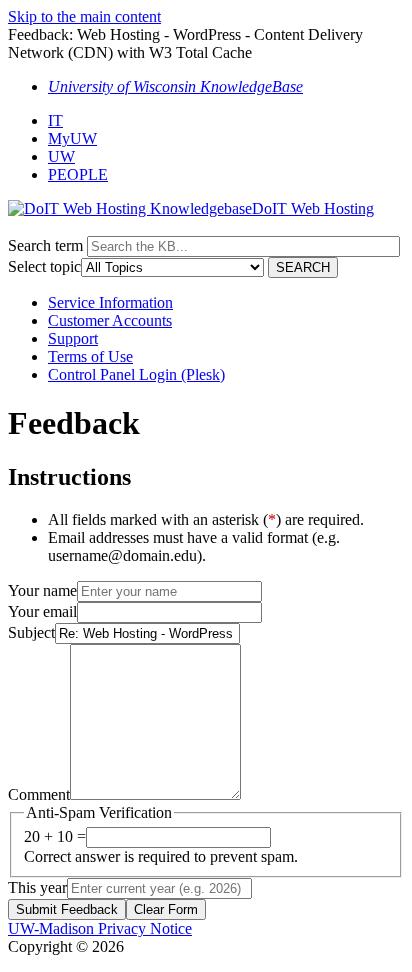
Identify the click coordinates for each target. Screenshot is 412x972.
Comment (39, 794)
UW (61, 156)
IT (55, 120)
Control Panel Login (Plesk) (136, 374)
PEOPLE (78, 174)
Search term (45, 245)
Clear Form (166, 909)
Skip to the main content (84, 16)
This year (37, 887)
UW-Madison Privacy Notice (100, 928)
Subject (31, 632)
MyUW (72, 138)
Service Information (110, 302)
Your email (42, 611)
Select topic (44, 266)
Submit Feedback (67, 909)
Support (73, 338)
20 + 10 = (55, 836)
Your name (42, 590)
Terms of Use (90, 356)
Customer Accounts (110, 320)
